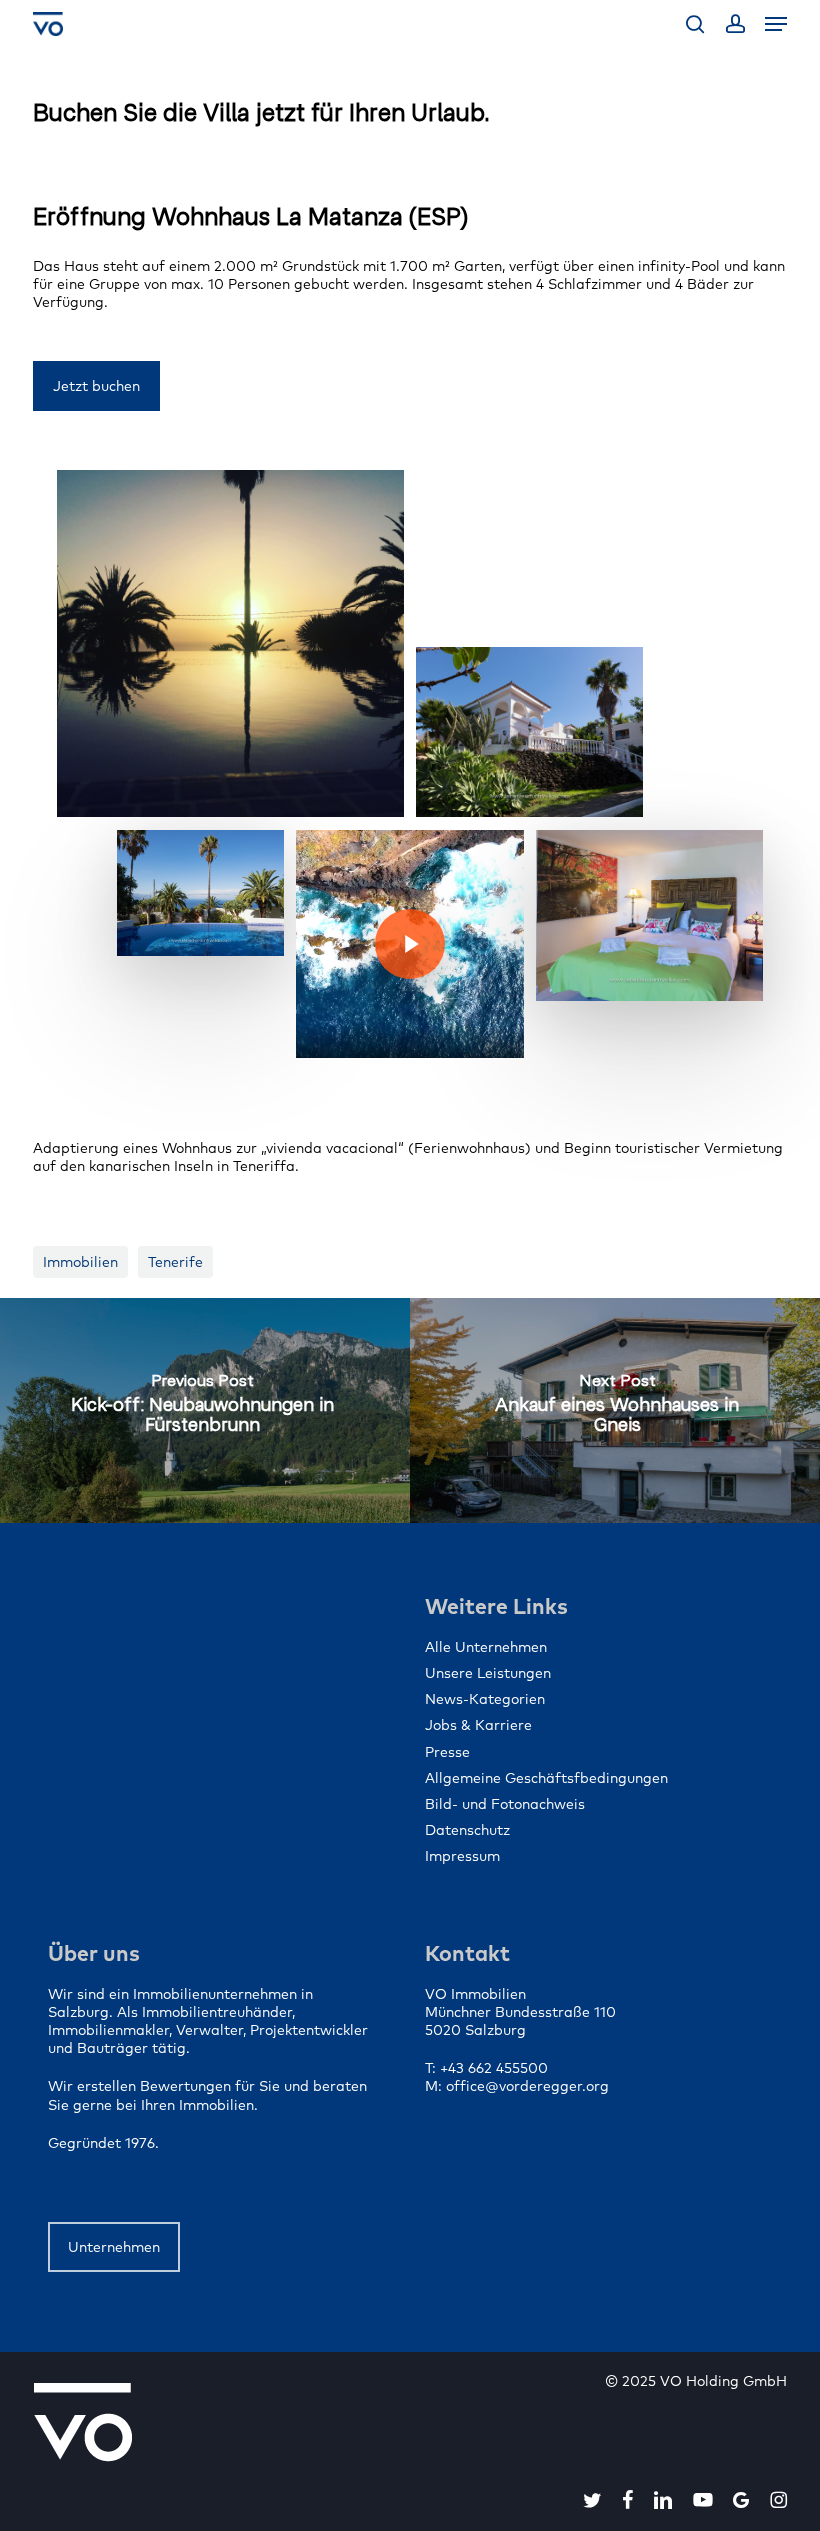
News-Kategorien (485, 1699)
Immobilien (80, 1262)
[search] (695, 24)
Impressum (462, 1856)
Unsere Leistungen (488, 1673)
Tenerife (175, 1262)
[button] (776, 24)
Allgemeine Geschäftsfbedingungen (546, 1778)
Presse (447, 1752)
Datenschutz (467, 1830)
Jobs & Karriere (478, 1725)
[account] (734, 24)
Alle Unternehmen (486, 1647)
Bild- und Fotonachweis (505, 1804)
